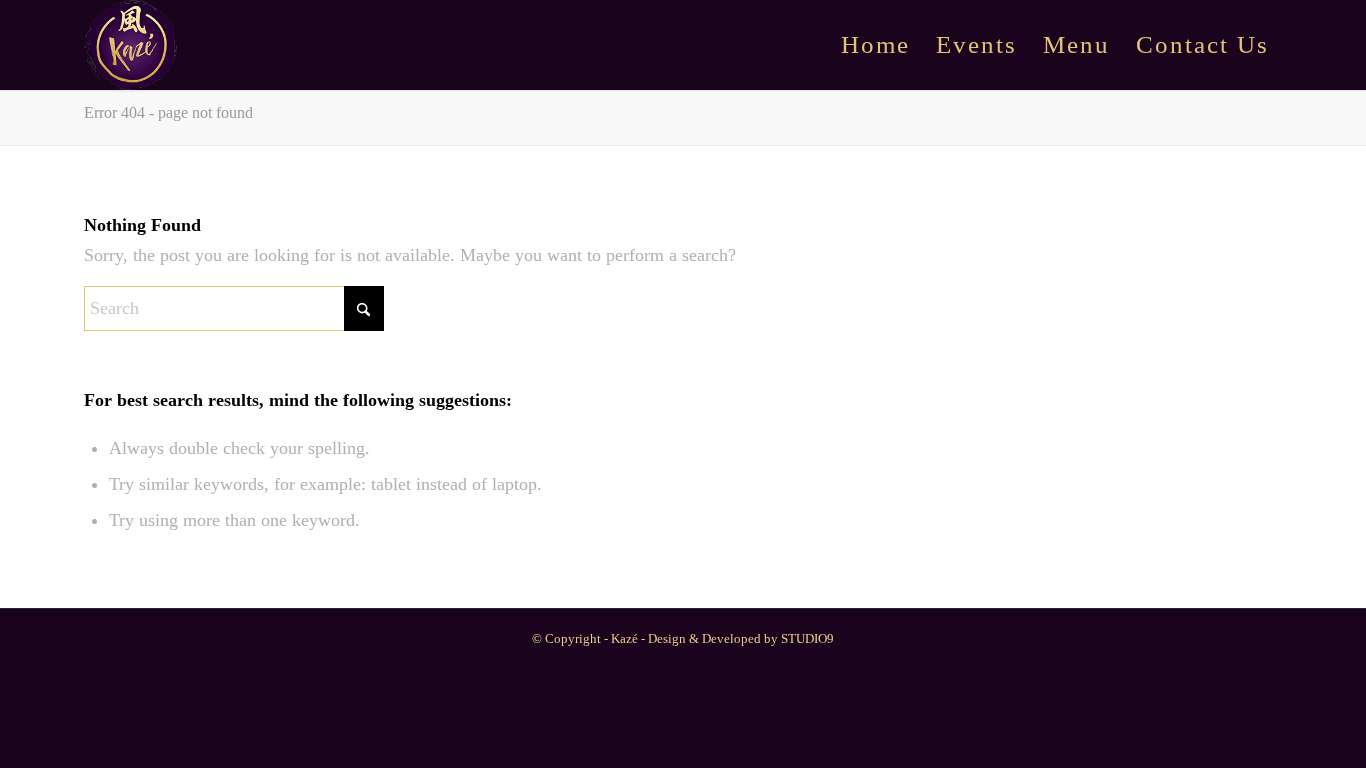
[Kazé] (130, 45)
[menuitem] (875, 45)
